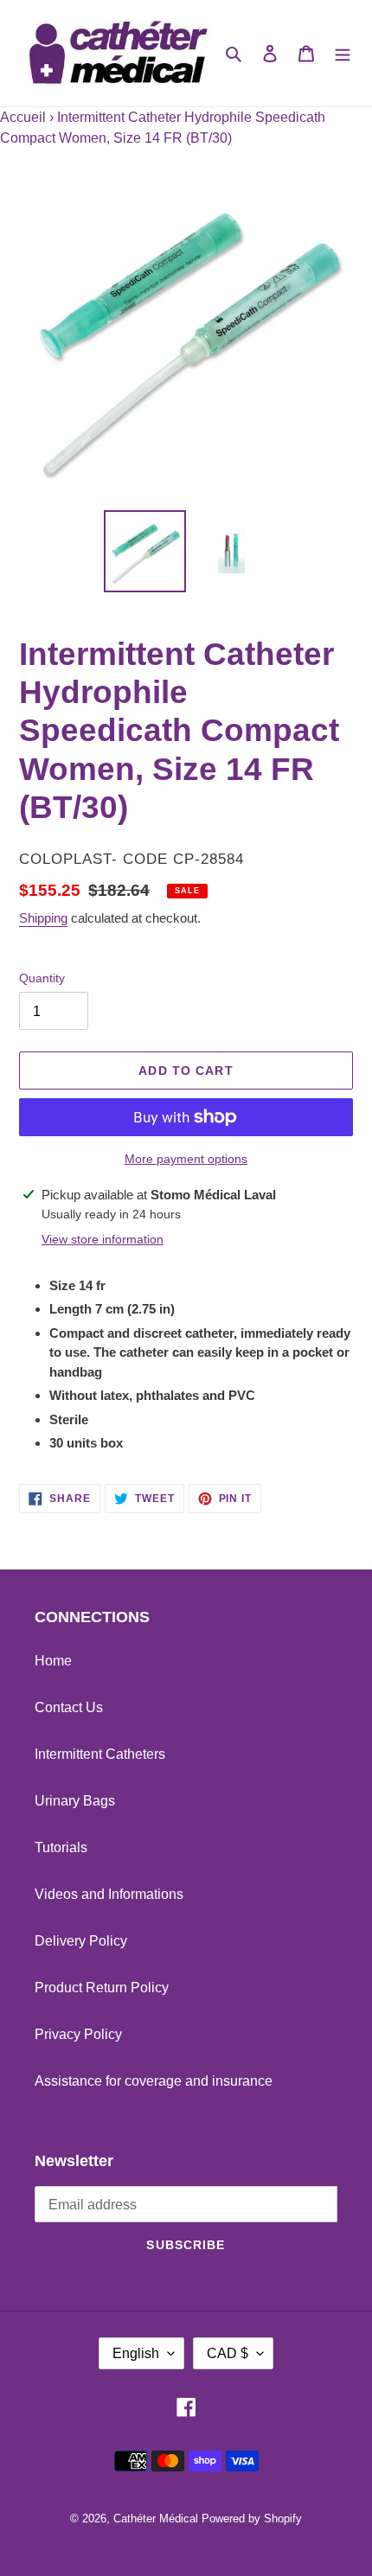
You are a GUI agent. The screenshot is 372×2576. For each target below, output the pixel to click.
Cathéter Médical (156, 2518)
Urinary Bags (75, 1801)
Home (53, 1661)
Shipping (43, 918)
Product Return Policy (102, 1988)
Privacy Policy (78, 2034)
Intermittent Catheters (100, 1754)
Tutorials (61, 1847)
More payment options (186, 1159)
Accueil (23, 117)
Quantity (42, 978)
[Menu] (343, 53)
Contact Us (69, 1707)
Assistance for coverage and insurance (154, 2081)
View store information (103, 1239)
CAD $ (228, 2353)
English (136, 2353)
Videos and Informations (109, 1894)
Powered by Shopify (252, 2518)
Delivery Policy (81, 1941)
